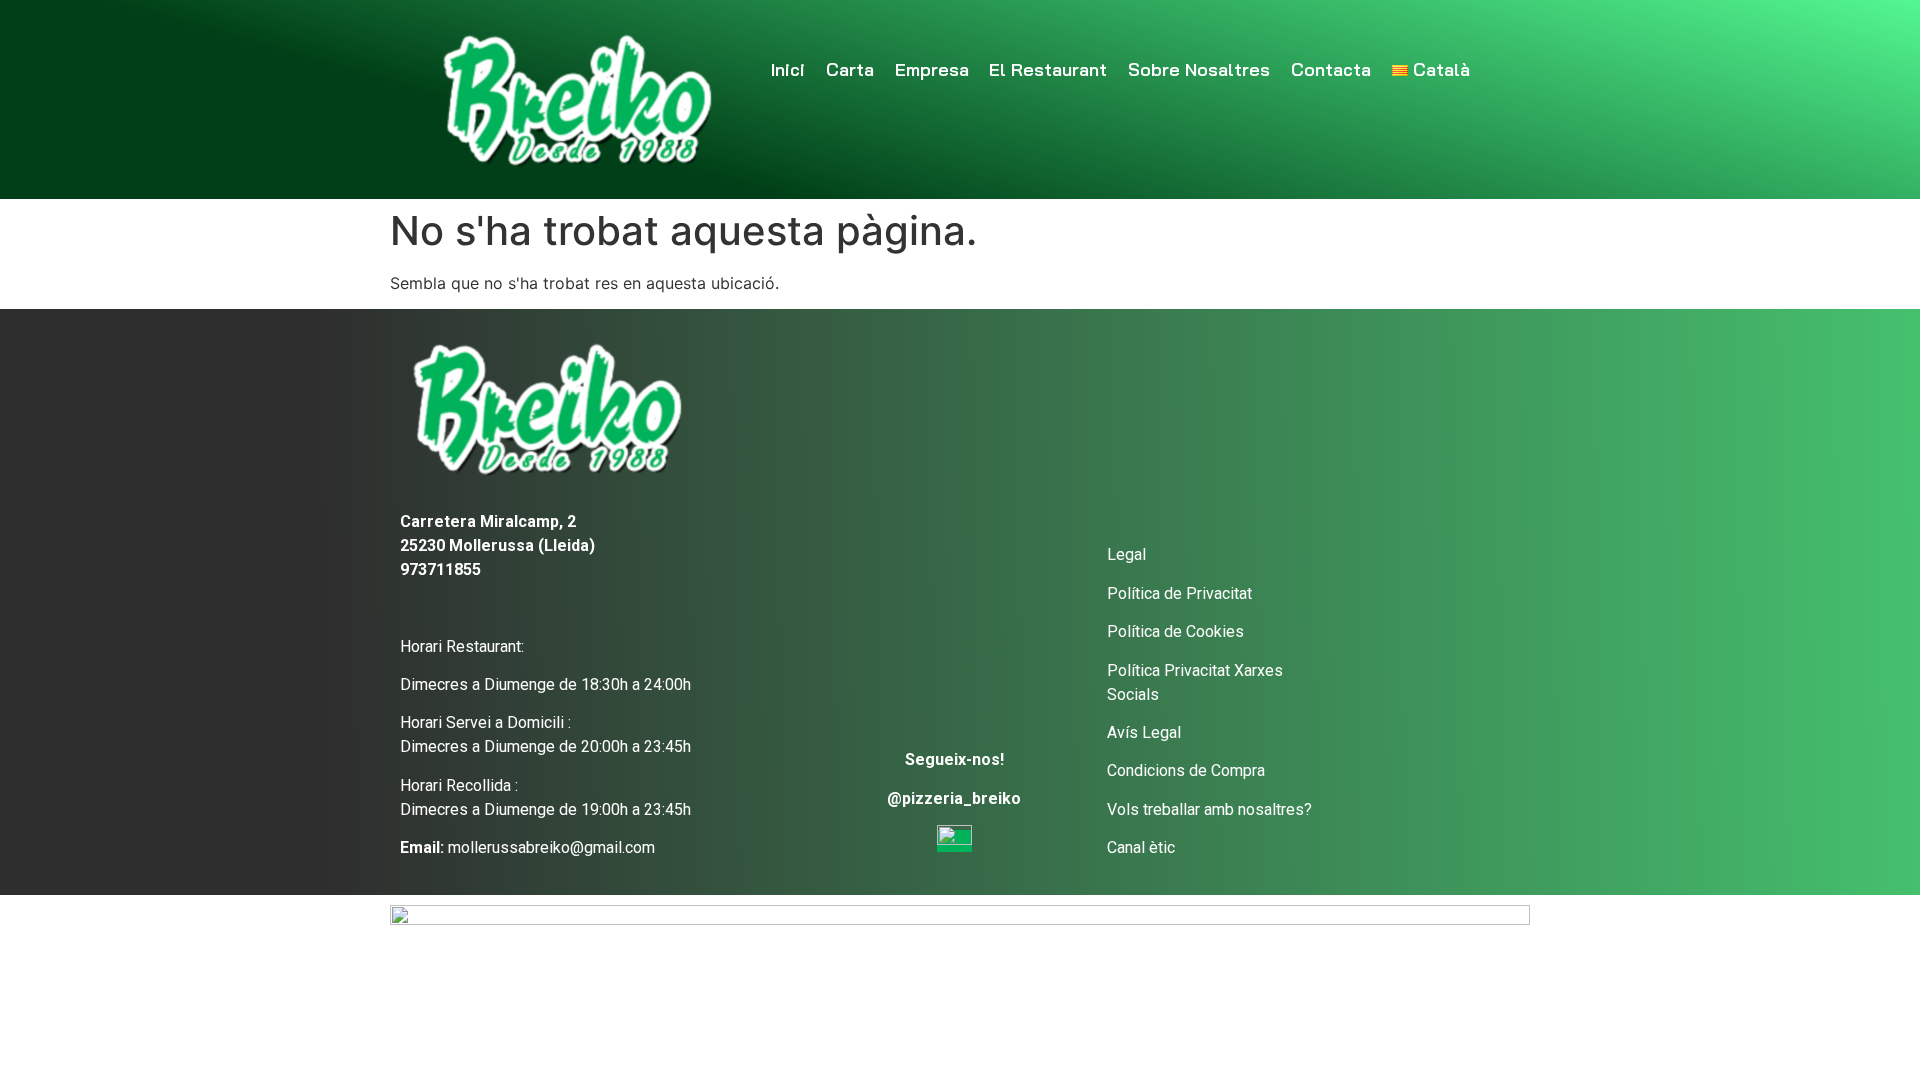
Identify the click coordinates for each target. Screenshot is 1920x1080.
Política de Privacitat (1179, 593)
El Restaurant (1048, 69)
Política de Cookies (1175, 631)
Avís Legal (1144, 732)
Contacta (1331, 69)
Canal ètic (1141, 847)
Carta (850, 69)
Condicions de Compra (1186, 770)
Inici (788, 69)
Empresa (932, 69)
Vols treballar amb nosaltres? (1209, 809)
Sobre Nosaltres (1199, 69)
